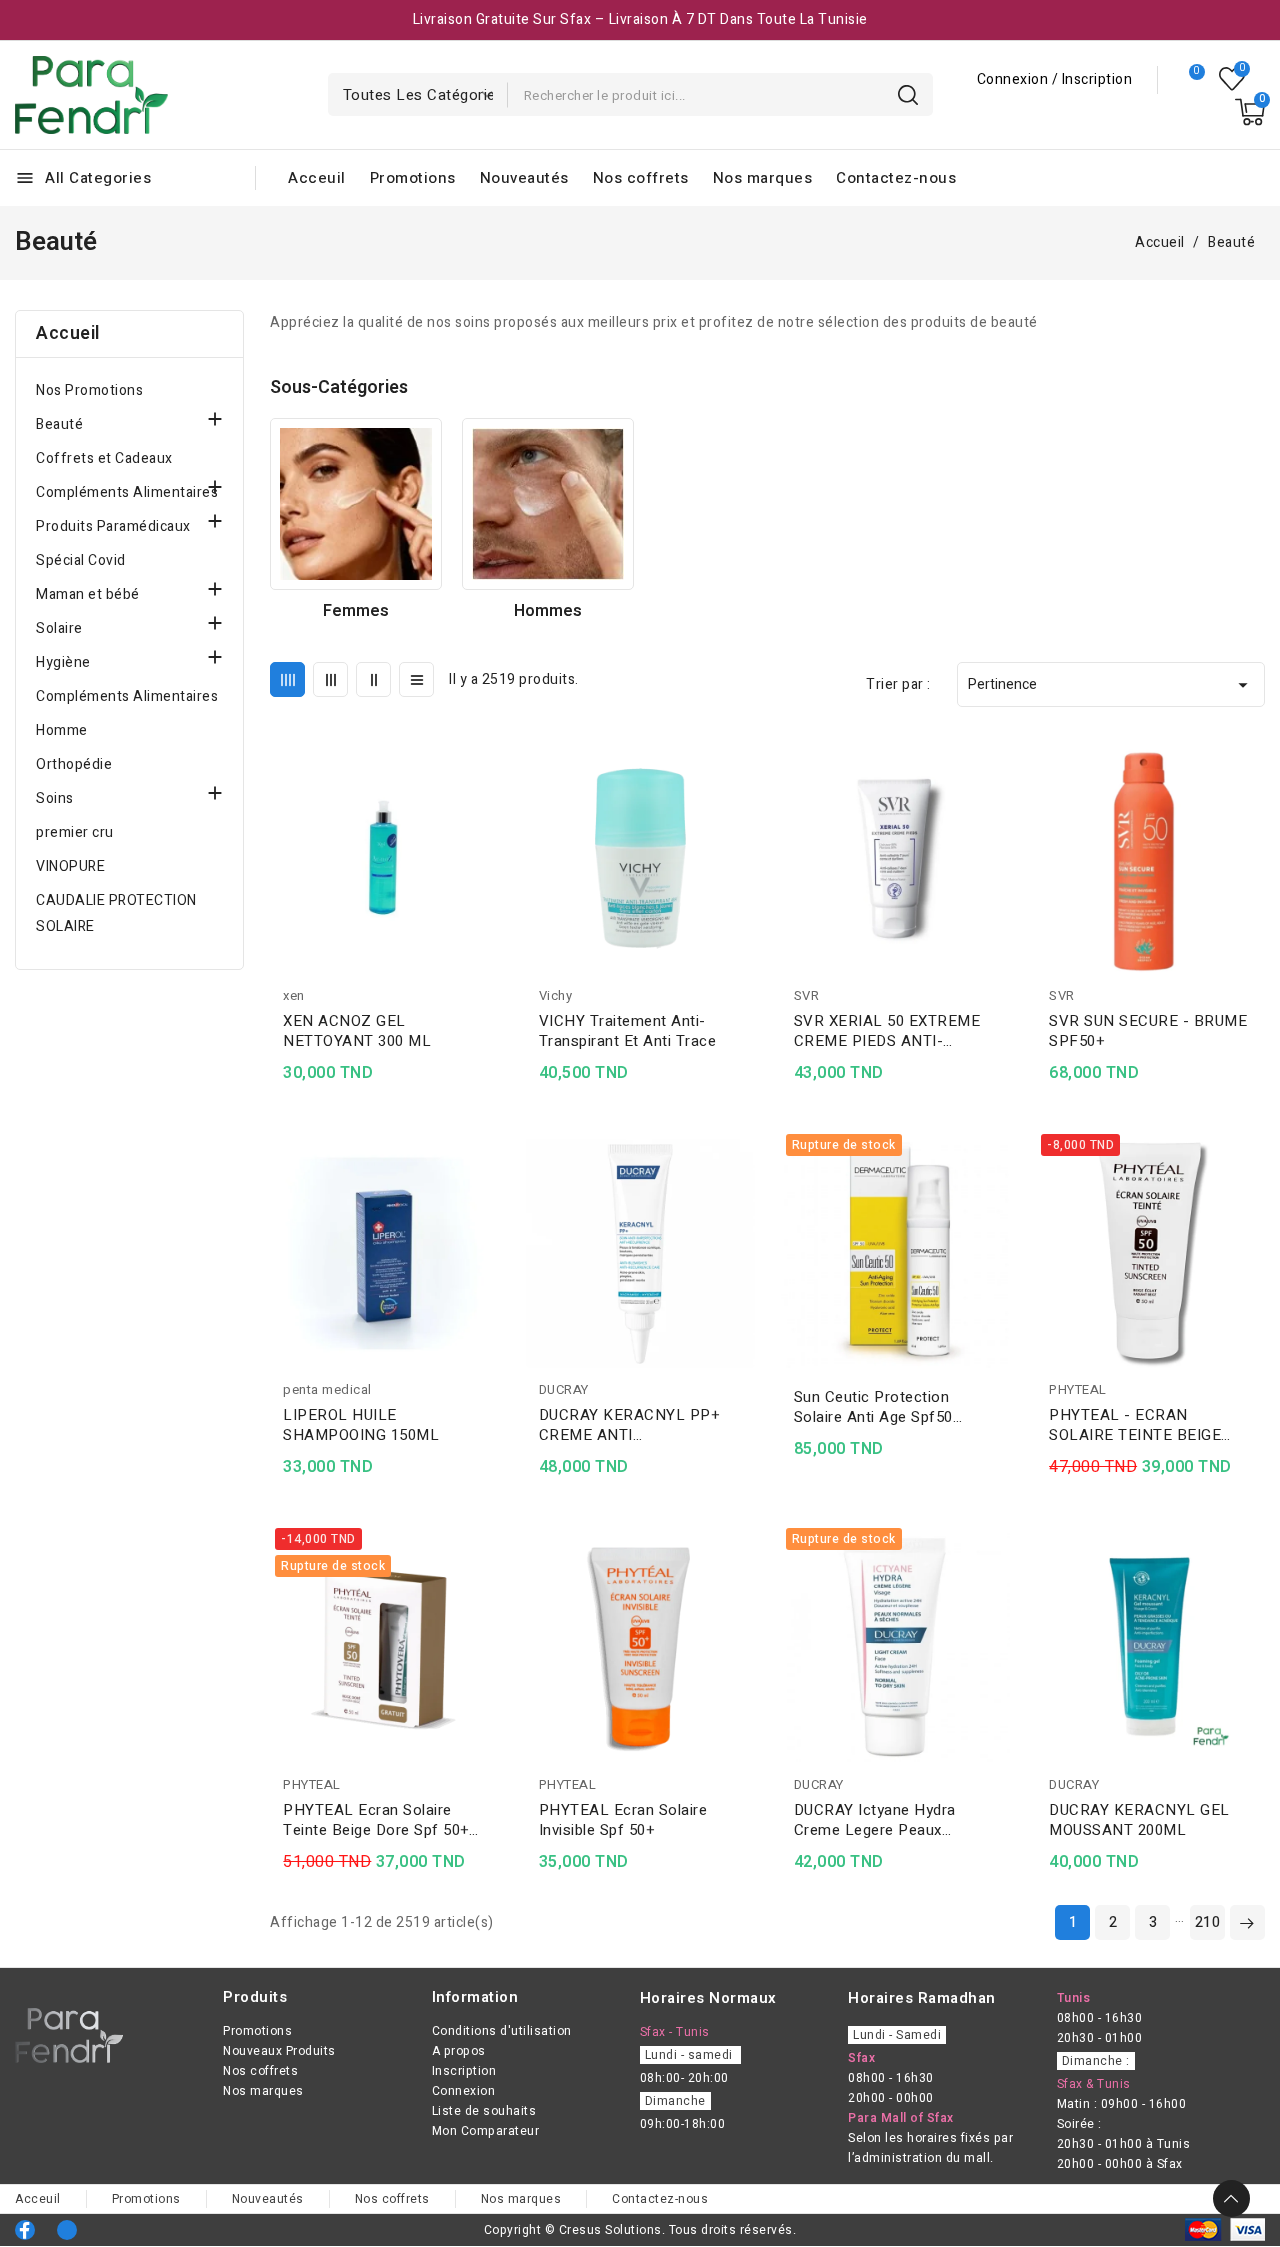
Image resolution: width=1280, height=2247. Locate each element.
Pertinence (1111, 685)
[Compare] (1188, 80)
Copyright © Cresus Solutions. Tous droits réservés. (640, 2230)
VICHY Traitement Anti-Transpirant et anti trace (628, 1031)
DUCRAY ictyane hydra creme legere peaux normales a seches (875, 1820)
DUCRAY (564, 1389)
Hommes (548, 611)
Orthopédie (74, 764)
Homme (62, 730)
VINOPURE (70, 866)
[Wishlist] (1232, 79)
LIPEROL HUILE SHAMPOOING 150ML (361, 1425)
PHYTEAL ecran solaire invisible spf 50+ (623, 1820)
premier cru (75, 832)
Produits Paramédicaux (113, 526)
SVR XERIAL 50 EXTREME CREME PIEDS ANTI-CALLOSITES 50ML (887, 1031)
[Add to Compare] (492, 798)
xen (294, 995)
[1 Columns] (416, 679)
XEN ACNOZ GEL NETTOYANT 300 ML (357, 1031)
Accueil (68, 334)
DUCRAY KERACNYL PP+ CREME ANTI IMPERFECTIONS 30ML (629, 1425)
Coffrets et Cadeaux (104, 458)
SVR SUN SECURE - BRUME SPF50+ (1148, 1031)
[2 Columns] (373, 679)
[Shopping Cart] (1250, 112)
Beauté (59, 424)
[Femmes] (356, 504)
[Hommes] (548, 504)
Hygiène (63, 662)
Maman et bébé (88, 594)
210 (1208, 1922)
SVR (807, 995)
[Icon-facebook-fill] (25, 2230)
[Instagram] (67, 2230)
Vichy (556, 995)
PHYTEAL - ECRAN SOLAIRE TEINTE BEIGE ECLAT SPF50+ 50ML (1135, 1425)
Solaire (59, 628)
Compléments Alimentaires (127, 492)
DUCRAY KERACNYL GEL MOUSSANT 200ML (1139, 1820)
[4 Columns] (287, 679)
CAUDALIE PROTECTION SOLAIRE (116, 913)
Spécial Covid (81, 560)
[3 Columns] (330, 679)
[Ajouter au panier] (492, 876)
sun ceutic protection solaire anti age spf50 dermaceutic (873, 1407)
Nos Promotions (89, 390)
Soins (55, 798)
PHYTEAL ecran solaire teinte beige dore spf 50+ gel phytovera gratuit (376, 1820)
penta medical (327, 1389)
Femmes (356, 611)
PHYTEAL (1078, 1389)
